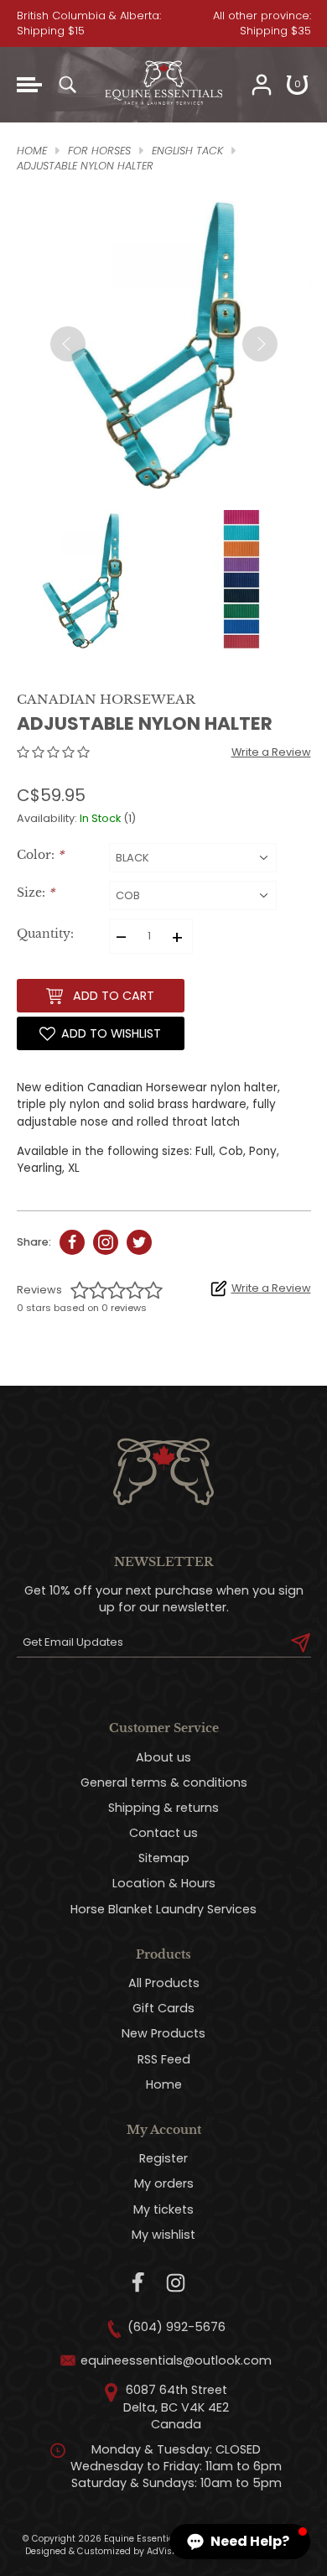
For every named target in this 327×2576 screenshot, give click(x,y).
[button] (240, 2542)
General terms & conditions (164, 1782)
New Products (163, 2033)
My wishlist (163, 2235)
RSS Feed (164, 2059)
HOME (32, 151)
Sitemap (164, 1858)
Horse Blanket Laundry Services (163, 1909)
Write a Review (271, 752)
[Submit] (301, 1642)
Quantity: (45, 934)
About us (163, 1757)
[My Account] (262, 85)
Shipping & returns (163, 1808)
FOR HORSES (99, 151)
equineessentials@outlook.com (176, 2360)
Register (163, 2158)
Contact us (163, 1833)
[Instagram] (176, 2283)
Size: (36, 893)
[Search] (67, 85)
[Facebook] (139, 2283)
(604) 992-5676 (176, 2327)
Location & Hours (164, 1883)
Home (164, 2084)
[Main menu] (29, 85)
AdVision (166, 2551)
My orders (164, 2183)
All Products (164, 1983)
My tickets (163, 2209)
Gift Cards (163, 2008)
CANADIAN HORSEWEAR (106, 699)
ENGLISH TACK (187, 151)
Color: (40, 855)
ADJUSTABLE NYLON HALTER (85, 166)
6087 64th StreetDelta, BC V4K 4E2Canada (176, 2407)
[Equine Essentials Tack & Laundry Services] (163, 114)
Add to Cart (114, 996)
